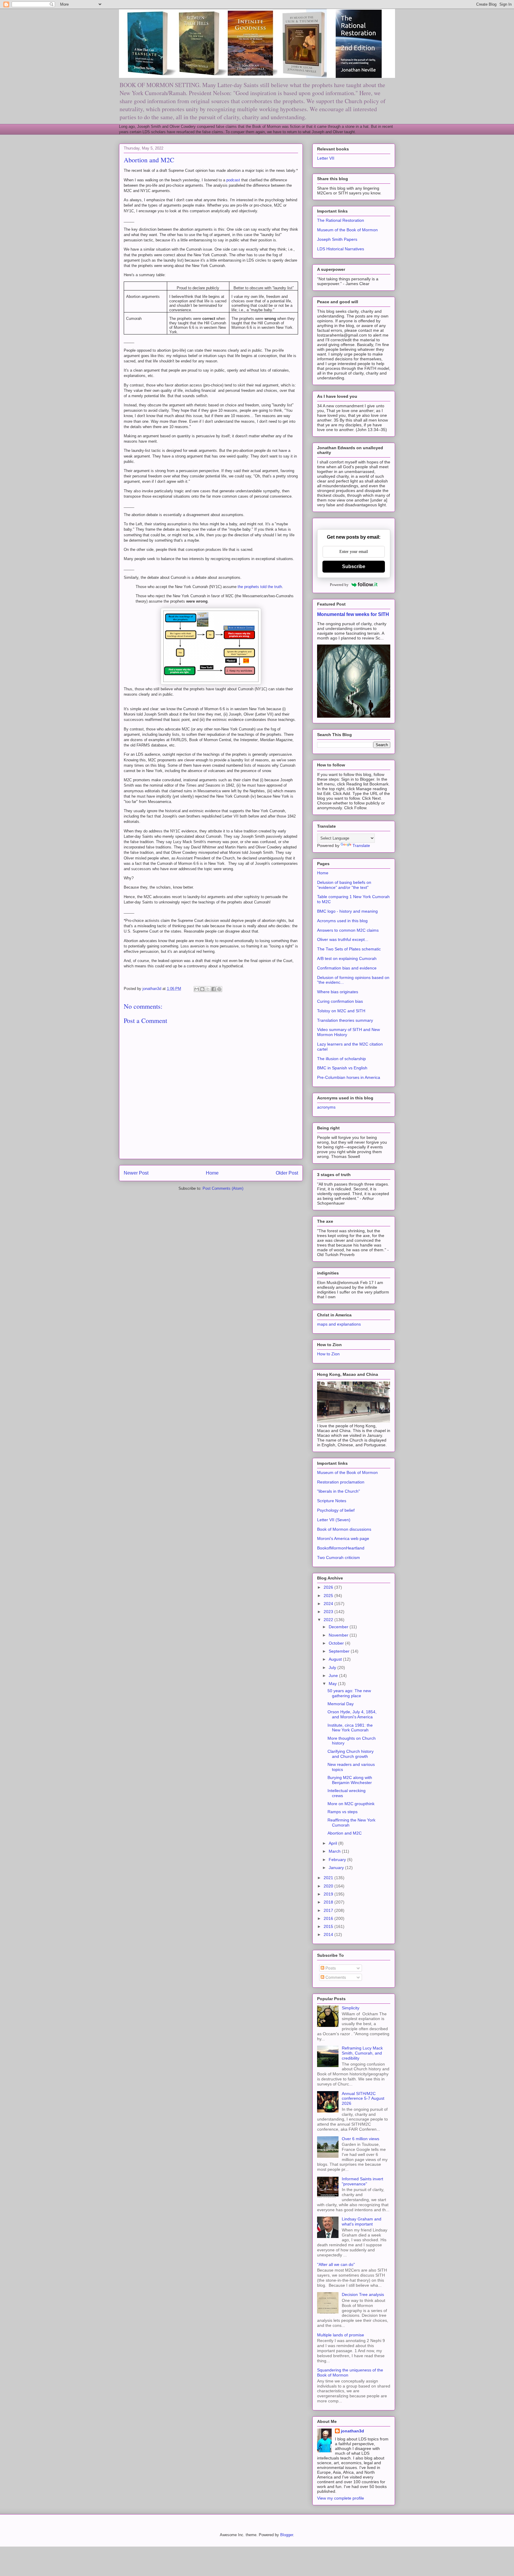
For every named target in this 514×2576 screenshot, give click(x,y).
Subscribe (354, 566)
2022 (329, 1620)
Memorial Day (341, 1704)
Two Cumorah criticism (339, 1557)
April (333, 1843)
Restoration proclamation (341, 1482)
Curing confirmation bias (340, 1001)
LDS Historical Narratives (341, 249)
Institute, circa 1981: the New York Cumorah (350, 1728)
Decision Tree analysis (363, 2294)
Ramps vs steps (343, 1812)
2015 (329, 1926)
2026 (329, 1587)
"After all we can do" (336, 2264)
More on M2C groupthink (351, 1804)
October (337, 1643)
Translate (361, 845)
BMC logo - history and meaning (347, 911)
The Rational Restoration (341, 220)
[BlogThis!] (202, 989)
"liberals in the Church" (339, 1491)
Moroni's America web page (343, 1538)
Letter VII (326, 158)
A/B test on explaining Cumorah (347, 958)
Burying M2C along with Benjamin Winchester (350, 1780)
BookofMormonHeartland (341, 1548)
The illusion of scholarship (341, 1059)
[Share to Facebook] (214, 989)
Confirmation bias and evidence (347, 968)
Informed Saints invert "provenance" (362, 2181)
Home (212, 1173)
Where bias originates (338, 992)
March (335, 1851)
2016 (329, 1918)
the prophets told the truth (260, 587)
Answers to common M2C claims (348, 930)
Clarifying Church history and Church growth (351, 1754)
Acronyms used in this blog (342, 921)
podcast (233, 180)
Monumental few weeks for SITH (353, 614)
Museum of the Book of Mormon (347, 230)
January (337, 1868)
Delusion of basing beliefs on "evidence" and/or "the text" (344, 885)
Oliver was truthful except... (343, 939)
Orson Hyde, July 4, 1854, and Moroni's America (352, 1714)
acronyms (326, 1107)
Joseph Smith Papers (337, 239)
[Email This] (197, 989)
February (338, 1860)
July (333, 1667)
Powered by (339, 585)
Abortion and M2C (345, 1833)
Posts (330, 1968)
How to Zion (328, 1354)
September (340, 1651)
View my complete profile (341, 2498)
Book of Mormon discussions (344, 1529)
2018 (329, 1902)
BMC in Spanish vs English (342, 1068)
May (333, 1684)
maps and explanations (339, 1324)
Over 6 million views (361, 2139)
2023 (329, 1612)
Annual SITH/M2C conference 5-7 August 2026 (363, 2099)
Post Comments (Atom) (223, 1188)
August (336, 1659)
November (339, 1635)
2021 (329, 1878)
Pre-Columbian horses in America (349, 1077)
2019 (329, 1894)
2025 (329, 1596)
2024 (329, 1604)
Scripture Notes (332, 1501)
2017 (329, 1910)
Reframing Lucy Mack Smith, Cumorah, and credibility (362, 2053)
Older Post (287, 1173)
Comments (335, 1977)
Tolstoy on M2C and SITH (341, 1011)
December (339, 1627)
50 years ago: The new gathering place (349, 1693)
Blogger (287, 2535)
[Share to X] (208, 989)
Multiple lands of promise (341, 2335)
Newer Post (136, 1173)
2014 (329, 1934)
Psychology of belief (336, 1510)
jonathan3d (352, 2431)
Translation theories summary (345, 1020)
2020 (329, 1886)
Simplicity (351, 2008)
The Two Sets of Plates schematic (349, 949)
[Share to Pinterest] (219, 989)
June (334, 1676)
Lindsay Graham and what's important (362, 2221)
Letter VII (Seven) (334, 1520)
